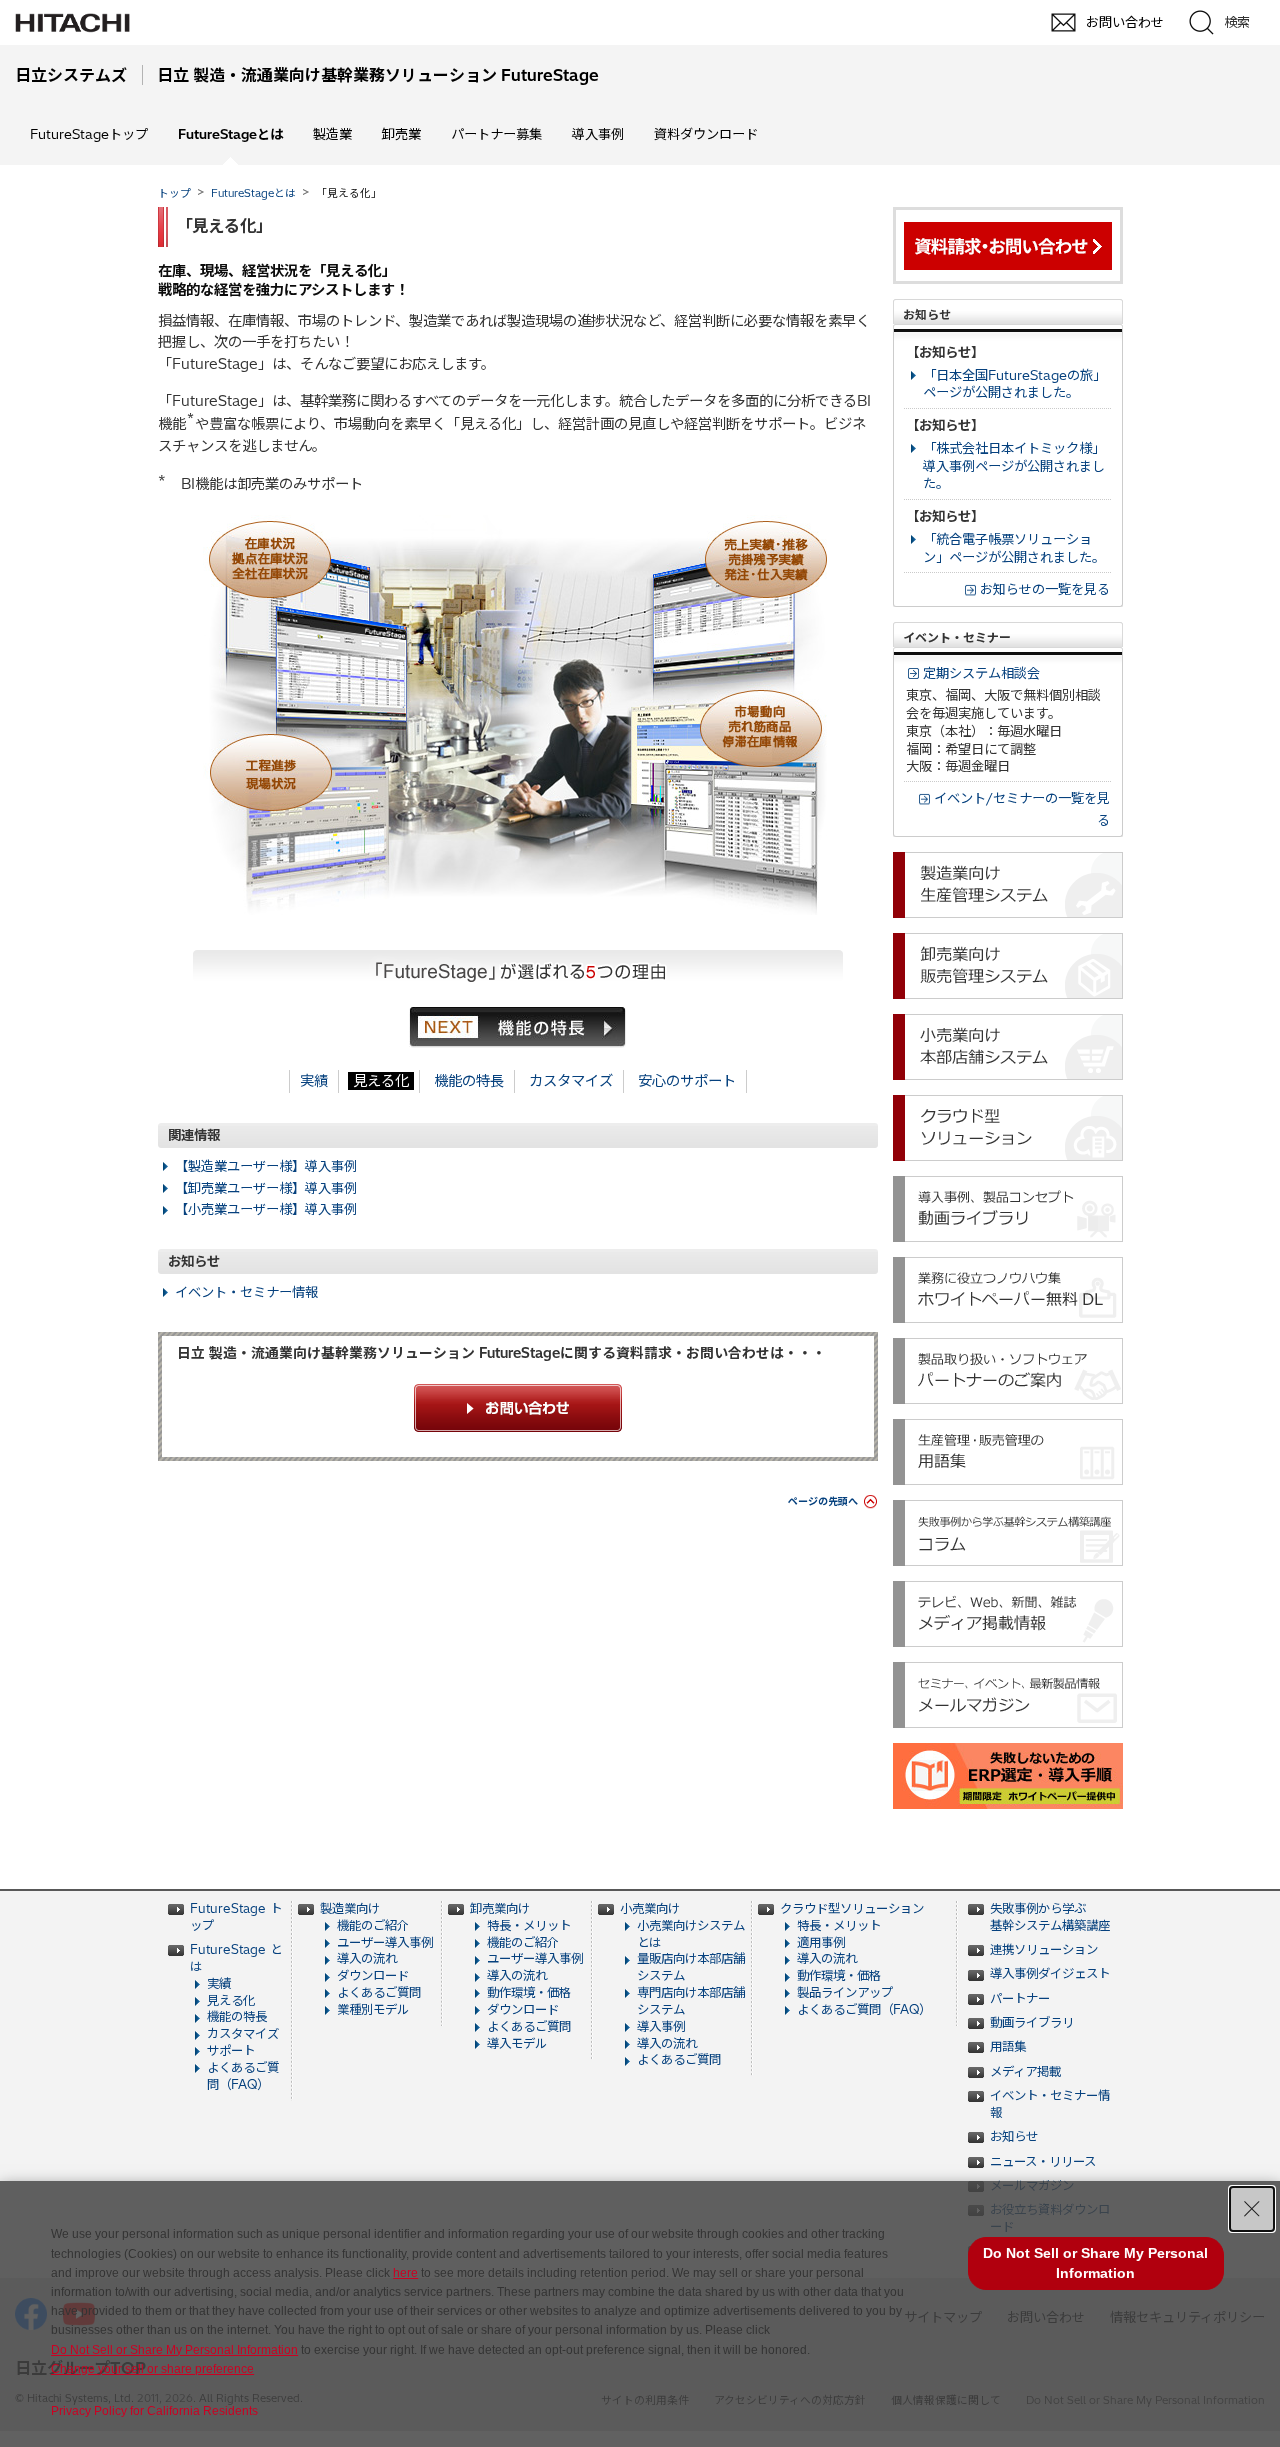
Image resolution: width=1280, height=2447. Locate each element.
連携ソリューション (1044, 1949)
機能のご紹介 (373, 1925)
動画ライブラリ (1032, 2022)
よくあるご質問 (379, 1992)
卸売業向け (500, 1908)
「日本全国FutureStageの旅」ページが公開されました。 (1014, 384)
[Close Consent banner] (1252, 2209)
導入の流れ (367, 1958)
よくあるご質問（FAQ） (243, 2076)
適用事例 (821, 1942)
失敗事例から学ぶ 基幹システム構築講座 (1050, 1917)
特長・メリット (529, 1925)
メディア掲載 (1025, 2071)
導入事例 (598, 134)
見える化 (381, 1081)
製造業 (332, 134)
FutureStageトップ (89, 134)
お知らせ (1014, 2136)
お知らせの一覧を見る (1045, 589)
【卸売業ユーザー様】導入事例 (266, 1188)
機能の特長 (469, 1081)
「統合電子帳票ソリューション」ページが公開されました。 (1014, 548)
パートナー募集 (496, 134)
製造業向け (350, 1908)
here (405, 2273)
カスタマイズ (571, 1081)
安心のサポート (687, 1081)
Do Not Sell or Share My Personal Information (174, 2350)
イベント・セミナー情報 (246, 1292)
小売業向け (650, 1908)
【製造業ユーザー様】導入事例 (266, 1166)
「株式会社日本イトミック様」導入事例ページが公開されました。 (1014, 466)
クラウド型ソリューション (852, 1908)
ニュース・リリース (1043, 2161)
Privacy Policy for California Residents (154, 2411)
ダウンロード (373, 1975)
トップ (174, 193)
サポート (231, 2050)
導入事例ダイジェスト (1050, 1973)
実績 (314, 1081)
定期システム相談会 (981, 673)
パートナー (1020, 1998)
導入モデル (517, 2043)
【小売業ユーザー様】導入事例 (266, 1209)
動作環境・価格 (529, 1992)
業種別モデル (373, 2009)
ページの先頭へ (823, 1501)
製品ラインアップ (845, 1992)
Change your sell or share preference (152, 2369)
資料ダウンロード (706, 134)
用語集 (1008, 2046)
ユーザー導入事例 (385, 1942)
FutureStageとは (253, 193)
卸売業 (401, 134)
